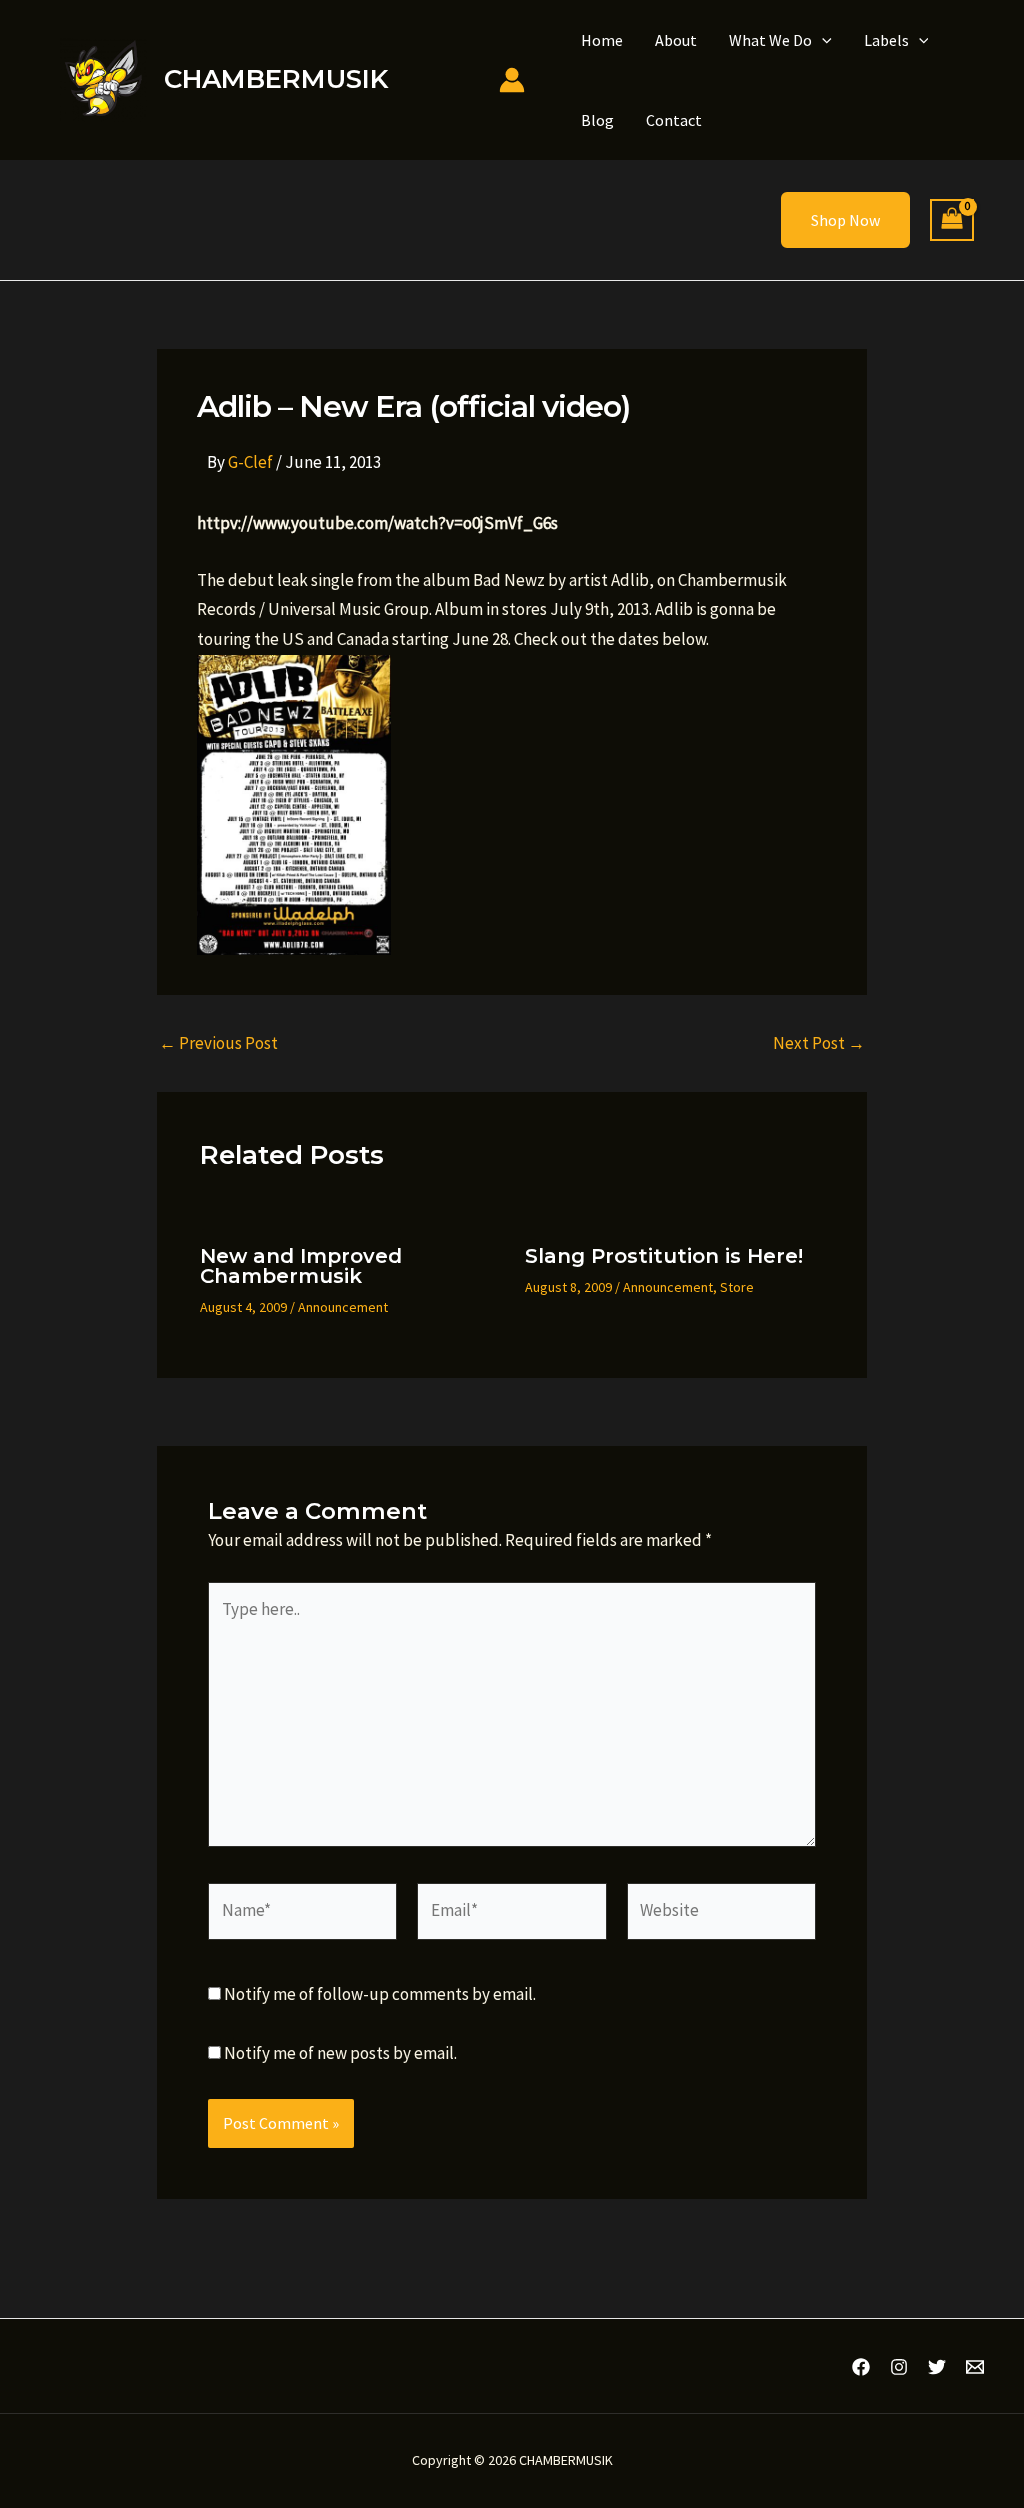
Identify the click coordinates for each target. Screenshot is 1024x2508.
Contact (674, 120)
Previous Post (218, 1043)
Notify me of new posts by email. (340, 2053)
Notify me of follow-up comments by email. (380, 1994)
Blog (597, 120)
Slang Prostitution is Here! (664, 1256)
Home (602, 40)
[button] (822, 40)
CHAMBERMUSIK (276, 79)
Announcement (343, 1307)
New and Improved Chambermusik (301, 1266)
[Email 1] (975, 2367)
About (676, 40)
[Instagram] (899, 2367)
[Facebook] (861, 2367)
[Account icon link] (512, 80)
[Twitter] (937, 2367)
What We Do (770, 40)
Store (737, 1287)
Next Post (819, 1043)
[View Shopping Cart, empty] (952, 220)
